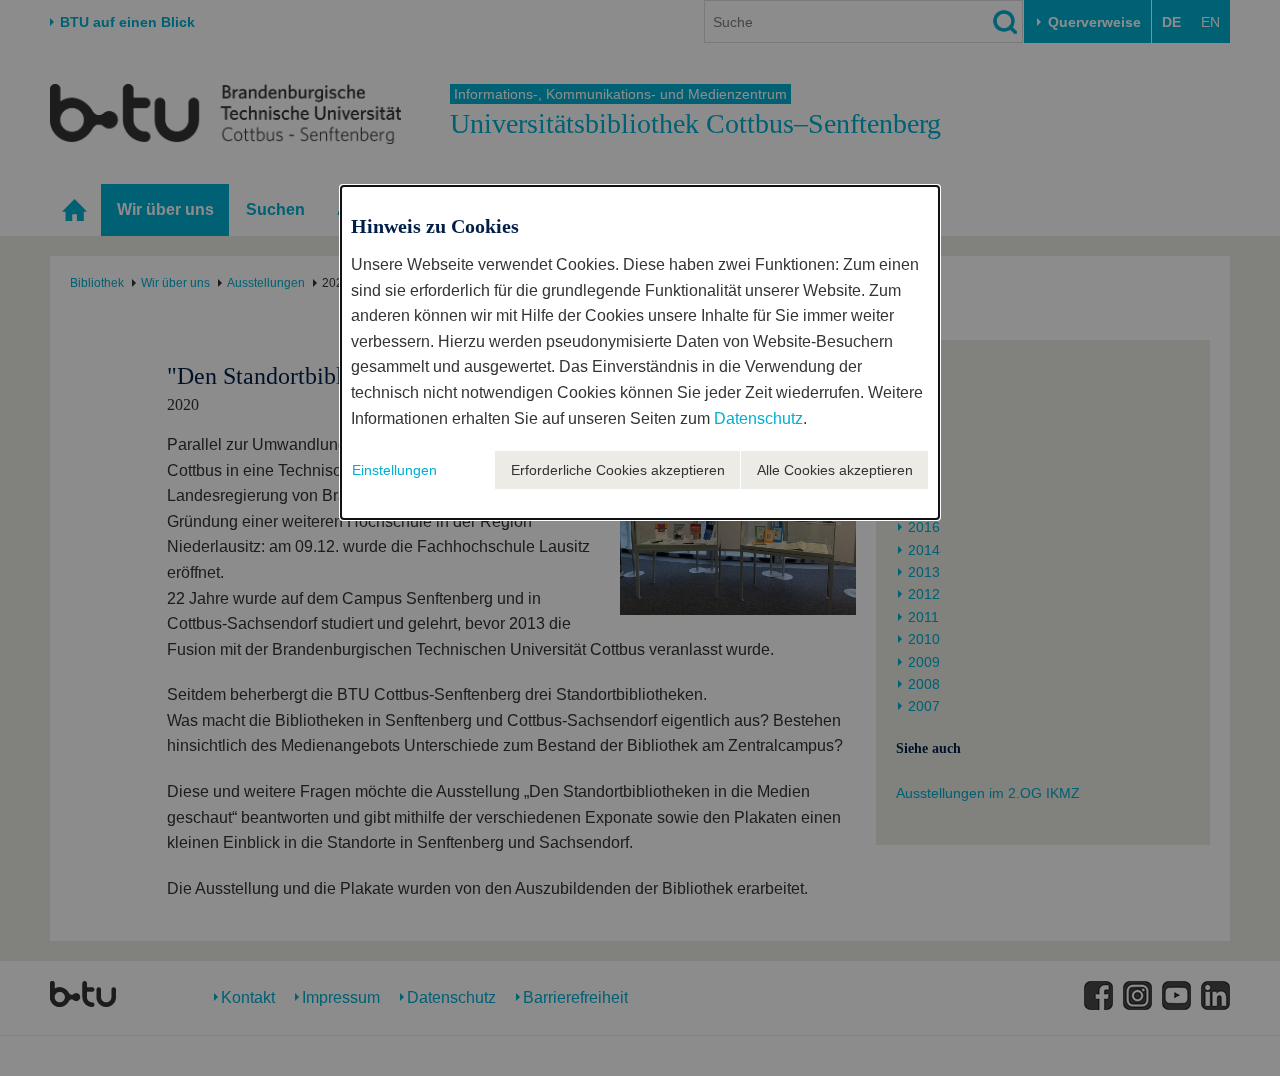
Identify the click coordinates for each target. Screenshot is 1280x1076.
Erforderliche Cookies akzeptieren (618, 470)
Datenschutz (758, 418)
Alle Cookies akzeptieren (835, 470)
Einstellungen (394, 470)
